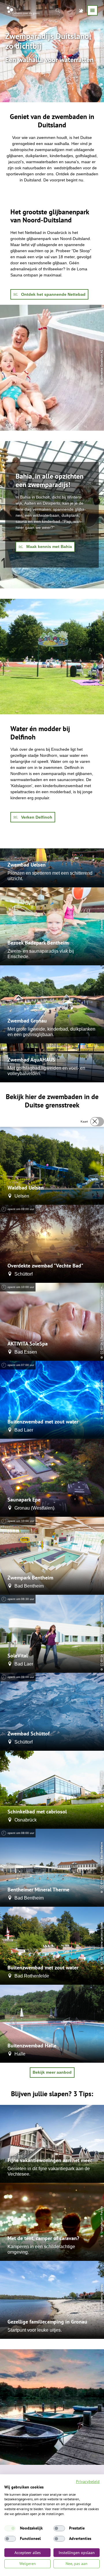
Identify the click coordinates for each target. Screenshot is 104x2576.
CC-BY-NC (102, 1882)
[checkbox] (10, 2528)
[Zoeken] (58, 10)
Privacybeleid (88, 2482)
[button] (49, 294)
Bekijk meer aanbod (52, 2072)
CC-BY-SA (102, 1175)
